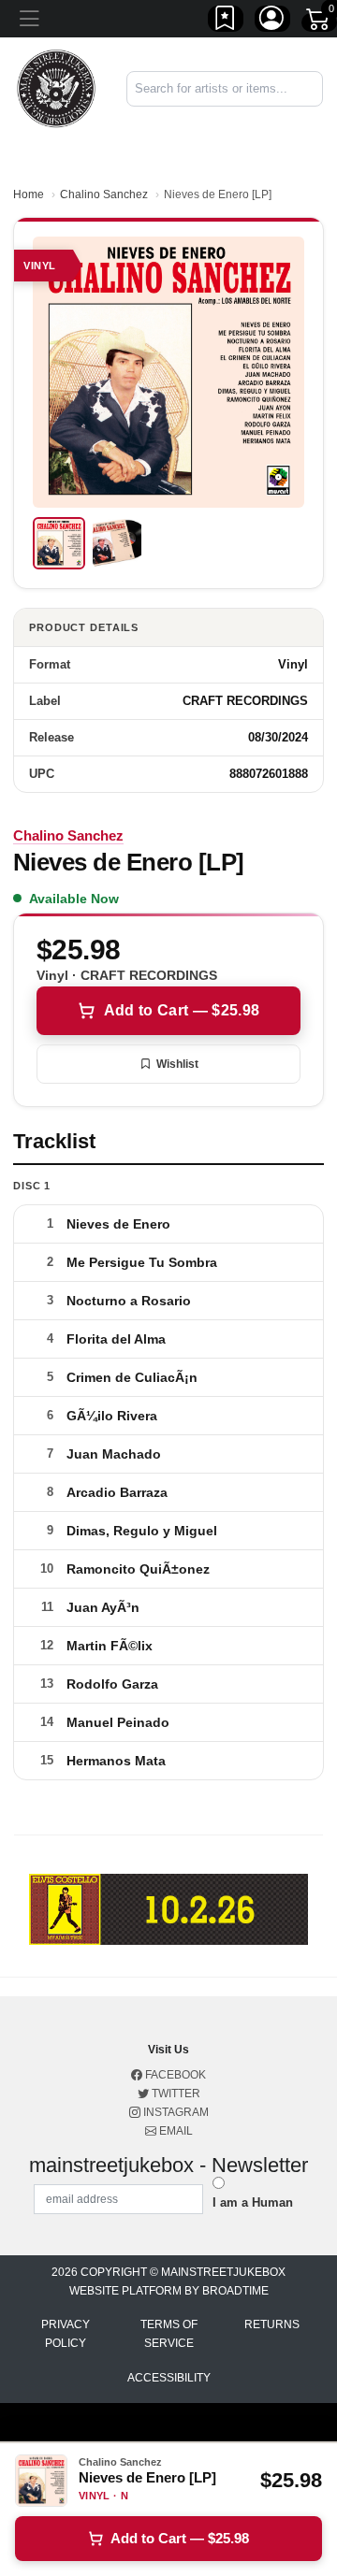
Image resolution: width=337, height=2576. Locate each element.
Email (175, 2131)
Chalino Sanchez (104, 194)
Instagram (175, 2112)
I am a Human (253, 2202)
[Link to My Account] (272, 22)
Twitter (175, 2094)
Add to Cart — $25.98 (182, 1010)
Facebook (174, 2075)
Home (29, 194)
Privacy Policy (66, 2334)
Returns (272, 2324)
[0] (319, 22)
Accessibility (169, 2378)
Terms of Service (169, 2334)
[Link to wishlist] (226, 22)
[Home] (56, 87)
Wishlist (177, 1064)
